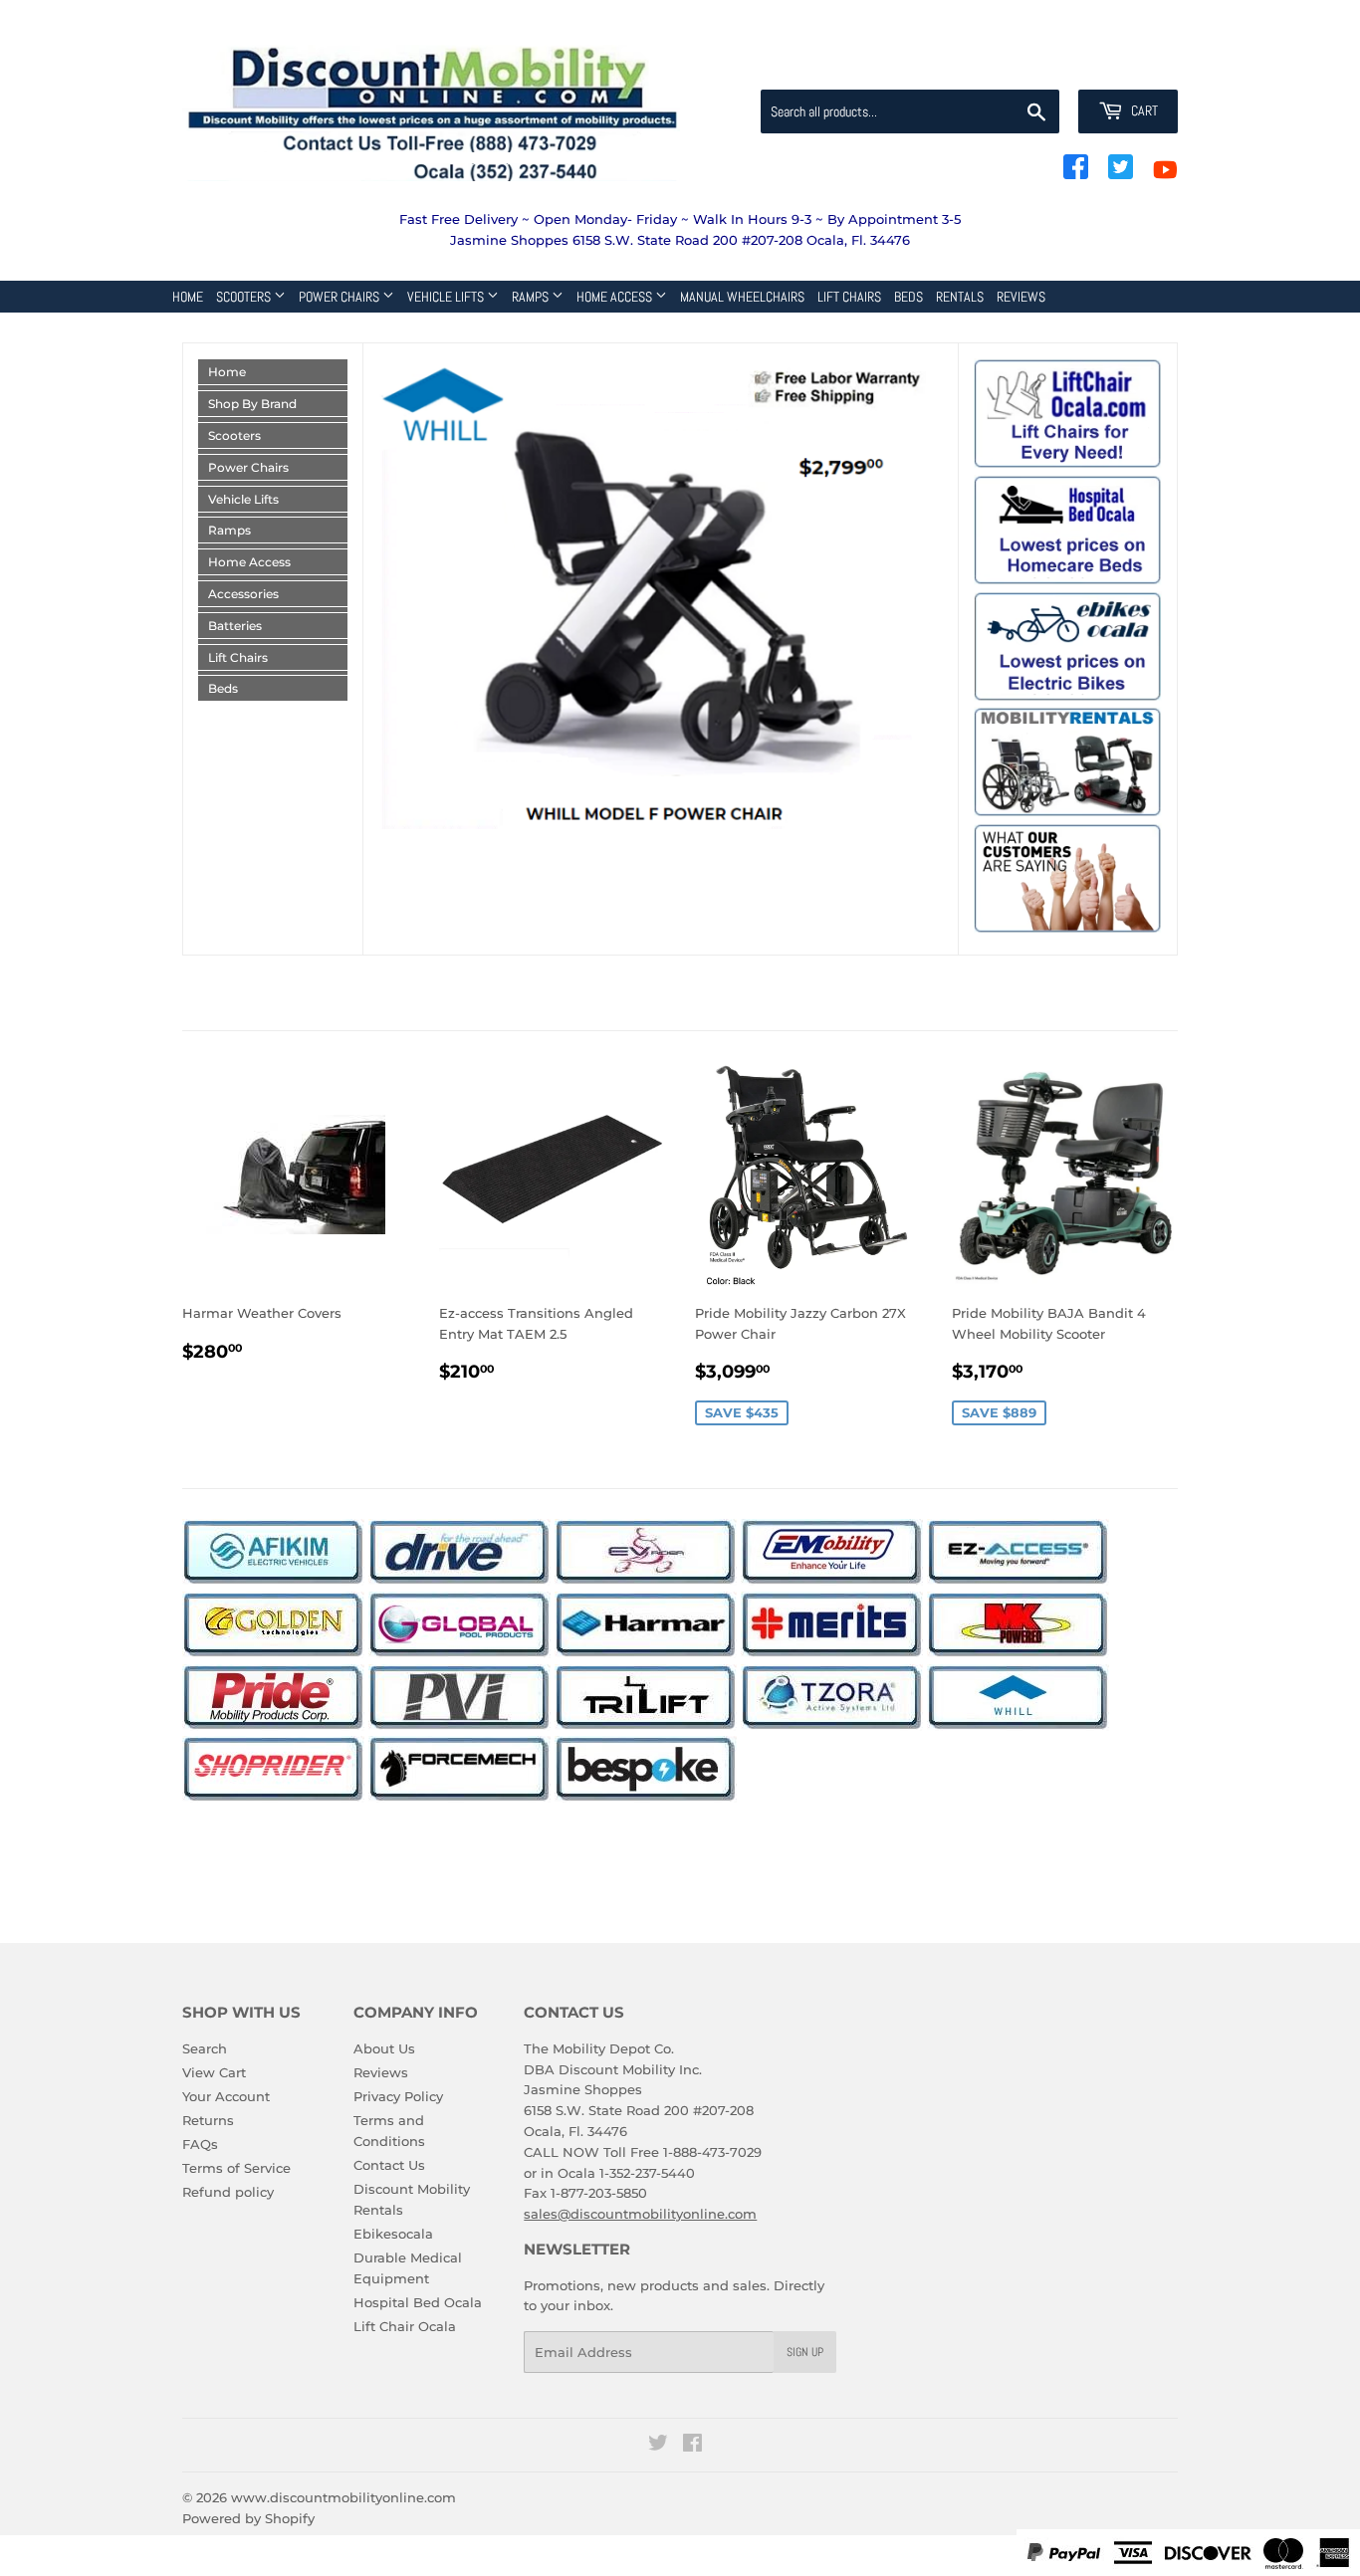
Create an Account (1123, 66)
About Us (384, 2048)
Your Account (226, 2096)
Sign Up (805, 2352)
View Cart (214, 2072)
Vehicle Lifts (447, 297)
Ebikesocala (393, 2234)
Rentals (960, 297)
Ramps (532, 297)
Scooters (245, 297)
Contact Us (389, 2165)
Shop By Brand (252, 404)
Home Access (616, 297)
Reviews (1021, 297)
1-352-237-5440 (647, 2173)
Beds (908, 297)
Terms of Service (236, 2168)
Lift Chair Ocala (405, 2326)
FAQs (200, 2144)
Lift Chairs (849, 297)
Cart (1143, 110)
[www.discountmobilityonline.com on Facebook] (692, 2446)
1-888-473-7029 (712, 2152)
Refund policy (228, 2192)
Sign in (1020, 66)
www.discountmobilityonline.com (343, 2497)
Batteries (235, 626)
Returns (208, 2120)
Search (205, 2048)
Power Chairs (340, 297)
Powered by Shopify (248, 2518)
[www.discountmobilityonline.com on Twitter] (658, 2446)
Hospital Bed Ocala (418, 2302)
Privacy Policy (398, 2096)
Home (188, 297)
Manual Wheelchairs (742, 297)
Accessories (243, 594)
